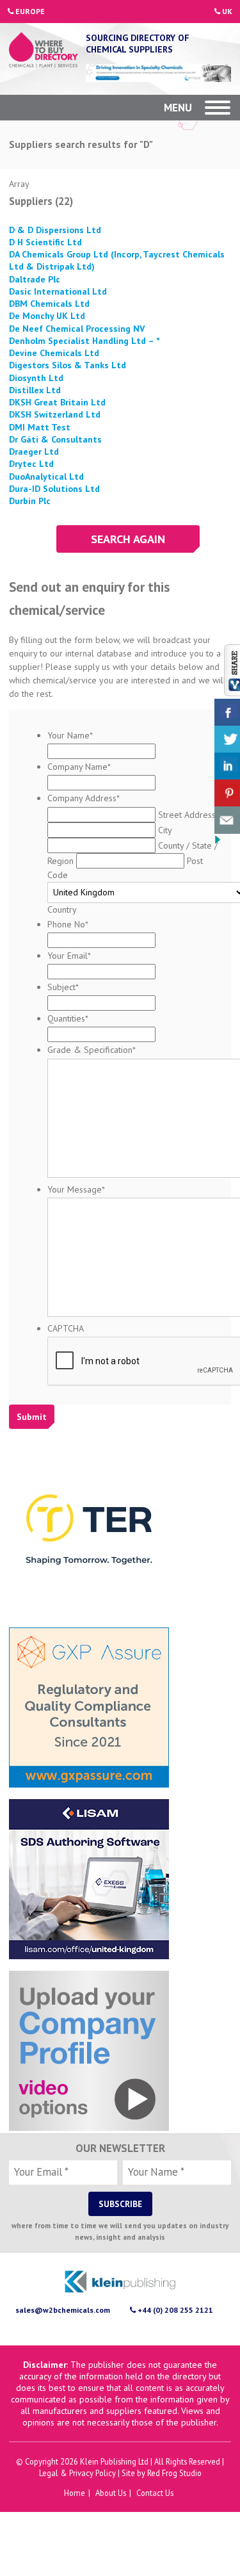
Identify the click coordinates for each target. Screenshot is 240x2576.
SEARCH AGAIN (128, 539)
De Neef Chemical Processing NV (77, 329)
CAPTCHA (66, 1328)
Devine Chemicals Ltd (54, 353)
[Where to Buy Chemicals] (44, 51)
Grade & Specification (92, 1050)
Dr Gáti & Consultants (55, 439)
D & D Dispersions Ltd (55, 230)
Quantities (68, 1018)
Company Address (84, 798)
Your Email (69, 956)
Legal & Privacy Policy (77, 2473)
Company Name (79, 767)
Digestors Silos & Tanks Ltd (68, 365)
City (165, 830)
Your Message (76, 1189)
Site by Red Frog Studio (162, 2473)
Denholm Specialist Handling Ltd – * (84, 341)
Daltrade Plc (35, 279)
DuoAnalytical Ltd (46, 477)
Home (75, 2493)
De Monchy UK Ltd (47, 316)
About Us (111, 2493)
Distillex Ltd (35, 390)
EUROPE (29, 11)
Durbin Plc (30, 501)
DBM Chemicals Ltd (49, 304)
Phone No (68, 924)
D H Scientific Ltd (45, 242)
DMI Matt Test (40, 427)
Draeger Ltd (34, 452)
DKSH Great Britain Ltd (57, 402)
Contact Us (155, 2493)
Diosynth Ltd (36, 378)
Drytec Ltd (31, 464)
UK (226, 11)
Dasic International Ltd (58, 291)
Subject (63, 987)
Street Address (187, 815)
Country (62, 909)
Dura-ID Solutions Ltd (54, 489)
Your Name (70, 735)
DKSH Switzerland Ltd (55, 414)
